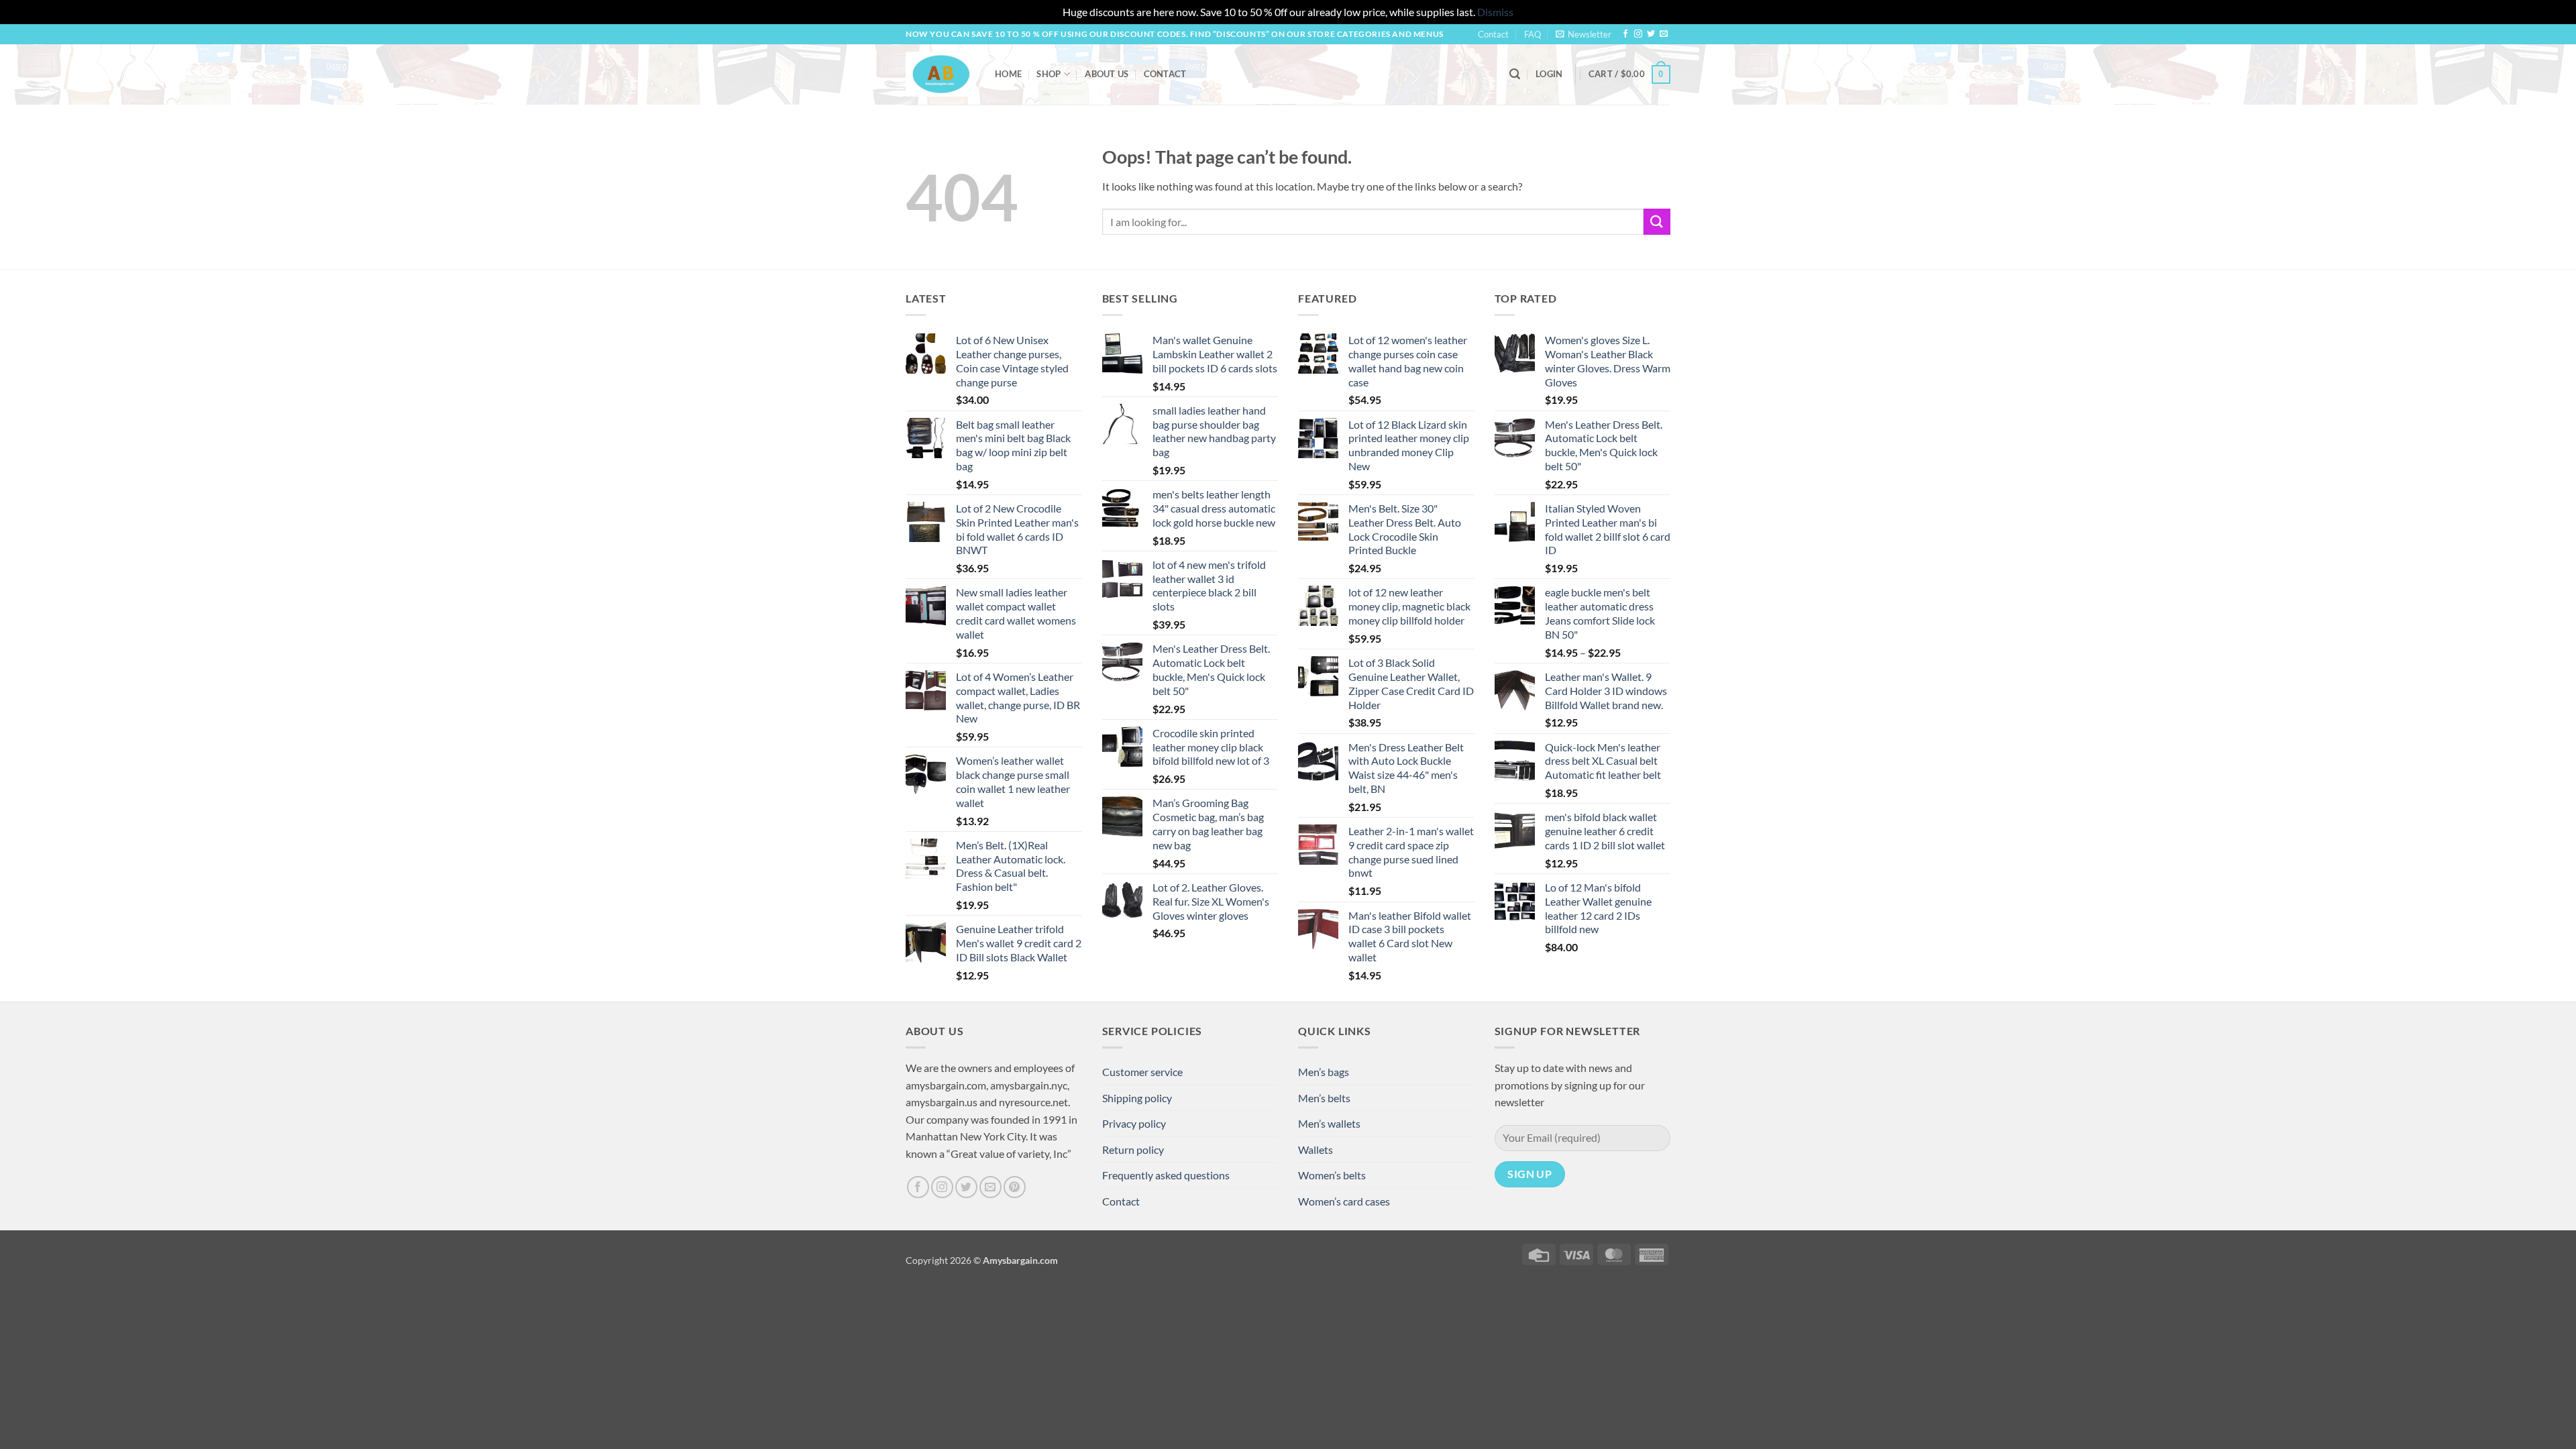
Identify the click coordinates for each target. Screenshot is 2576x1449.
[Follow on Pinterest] (1015, 1187)
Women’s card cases (1344, 1201)
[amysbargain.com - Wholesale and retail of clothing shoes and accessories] (940, 74)
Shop (1049, 74)
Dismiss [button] (1495, 12)
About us (1107, 74)
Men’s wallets (1329, 1123)
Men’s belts (1324, 1098)
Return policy (1133, 1149)
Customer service (1142, 1072)
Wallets (1316, 1149)
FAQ (1533, 34)
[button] (1584, 34)
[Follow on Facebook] (1625, 34)
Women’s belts (1332, 1175)
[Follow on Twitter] (1651, 34)
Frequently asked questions (1166, 1175)
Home (1008, 74)
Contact (1493, 34)
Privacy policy (1134, 1123)
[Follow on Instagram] (1638, 34)
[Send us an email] (1664, 34)
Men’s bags (1324, 1072)
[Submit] (1657, 222)
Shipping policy (1137, 1098)
